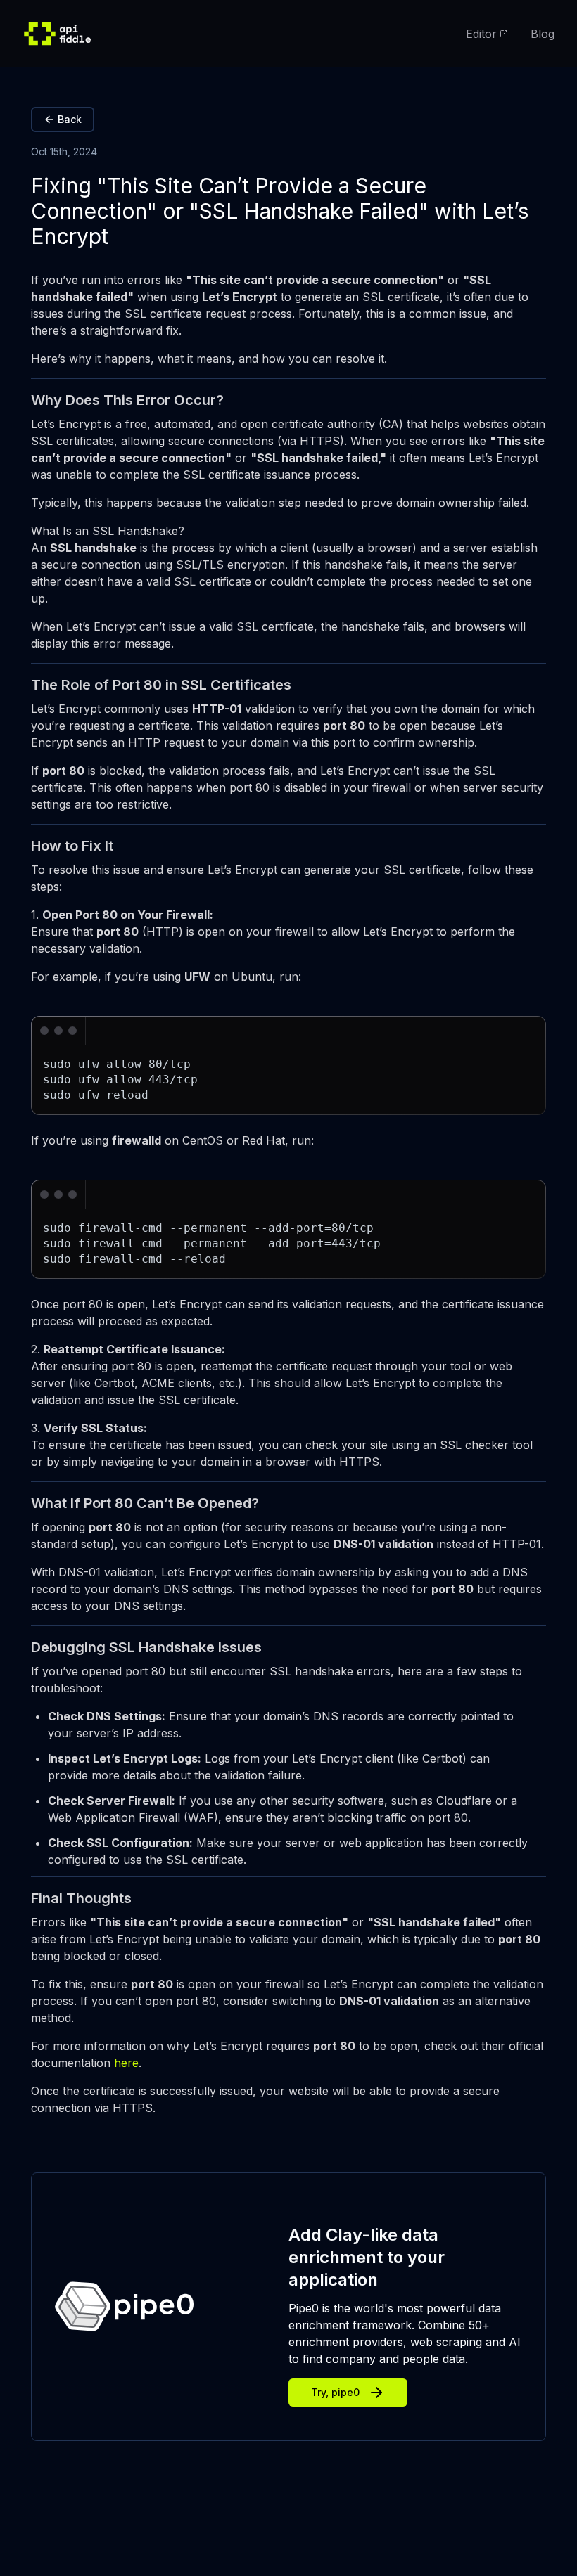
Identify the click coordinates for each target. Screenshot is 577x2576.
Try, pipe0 (335, 2392)
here (126, 2063)
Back (70, 119)
